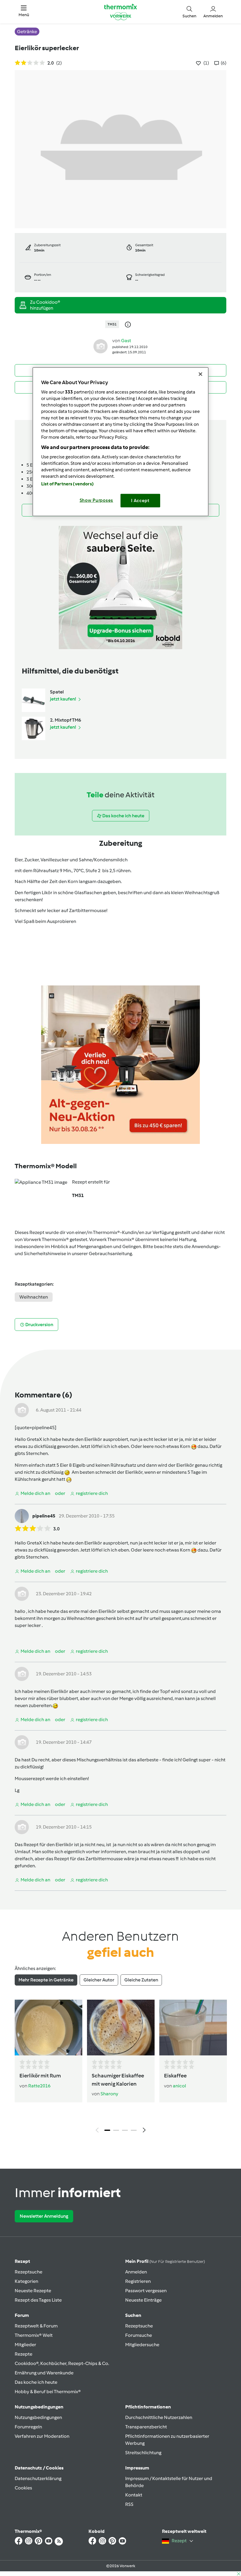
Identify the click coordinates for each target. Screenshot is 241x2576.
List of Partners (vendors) (67, 484)
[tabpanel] (120, 2068)
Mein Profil (165, 2261)
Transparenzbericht (146, 2427)
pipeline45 (44, 1516)
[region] (120, 442)
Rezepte (24, 2354)
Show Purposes (97, 500)
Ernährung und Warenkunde (44, 2373)
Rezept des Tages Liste (38, 2300)
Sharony (109, 2094)
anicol (179, 2086)
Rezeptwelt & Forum (36, 2326)
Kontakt (134, 2495)
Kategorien (26, 2281)
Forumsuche (139, 2335)
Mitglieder (25, 2345)
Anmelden (136, 2272)
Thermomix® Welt (34, 2335)
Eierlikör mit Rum (40, 2076)
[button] (24, 12)
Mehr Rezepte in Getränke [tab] (46, 1980)
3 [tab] (125, 2130)
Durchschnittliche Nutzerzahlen (159, 2417)
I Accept (140, 500)
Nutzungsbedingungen (38, 2417)
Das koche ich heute (36, 2382)
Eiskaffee (175, 2076)
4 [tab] (134, 2130)
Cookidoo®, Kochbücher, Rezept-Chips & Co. (62, 2363)
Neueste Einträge (143, 2300)
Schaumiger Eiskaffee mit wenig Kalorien (118, 2080)
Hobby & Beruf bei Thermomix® (48, 2392)
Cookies (23, 2488)
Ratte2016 (39, 2086)
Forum (22, 2315)
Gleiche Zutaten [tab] (141, 1980)
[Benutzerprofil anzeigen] (101, 346)
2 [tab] (116, 2130)
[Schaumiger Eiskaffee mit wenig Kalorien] (121, 2028)
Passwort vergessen (146, 2291)
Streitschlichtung (143, 2453)
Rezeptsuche (29, 2272)
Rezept (22, 2261)
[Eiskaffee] (193, 2028)
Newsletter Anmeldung (44, 2216)
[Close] (200, 374)
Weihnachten (34, 1297)
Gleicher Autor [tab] (99, 1980)
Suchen (133, 2315)
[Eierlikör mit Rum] (48, 2028)
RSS (129, 2504)
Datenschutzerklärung (38, 2478)
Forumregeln (28, 2427)
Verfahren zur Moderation (42, 2436)
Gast (126, 341)
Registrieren (138, 2281)
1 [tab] (107, 2130)
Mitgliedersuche (142, 2345)
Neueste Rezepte (33, 2291)
